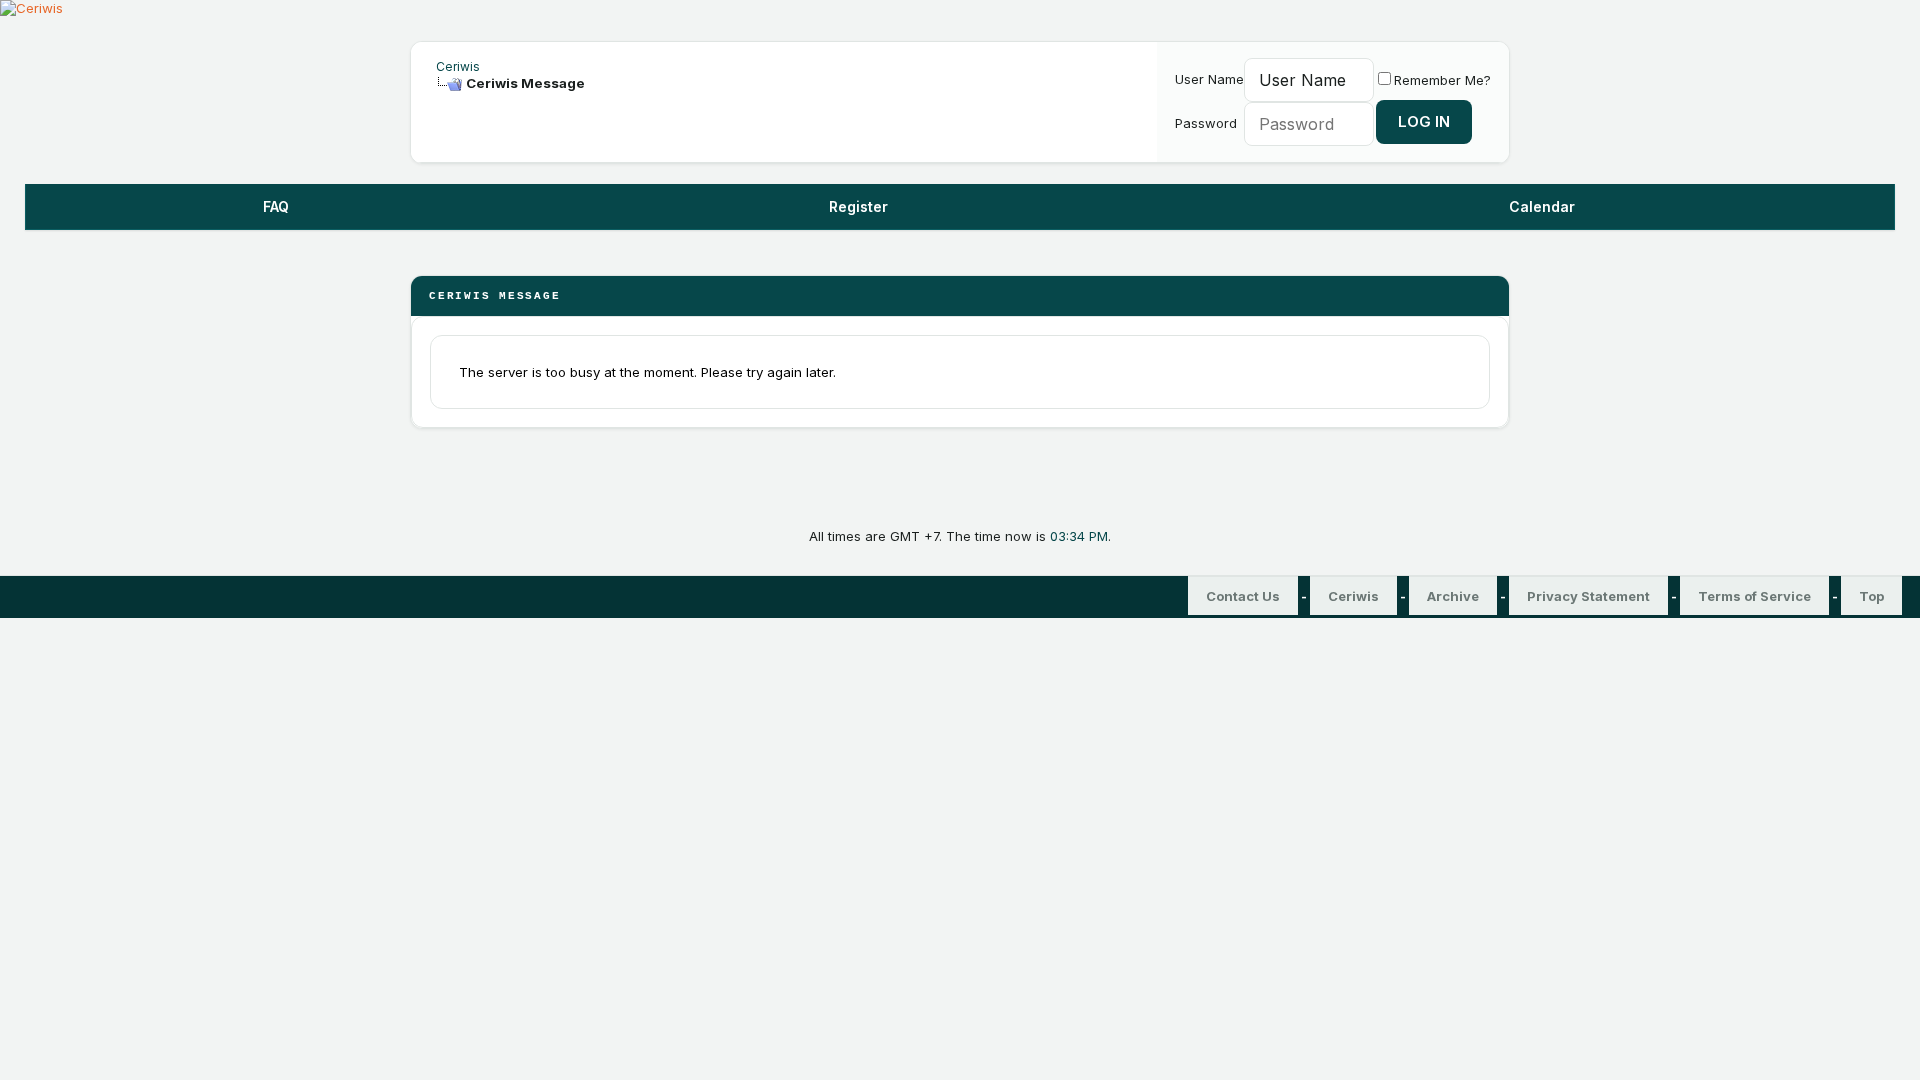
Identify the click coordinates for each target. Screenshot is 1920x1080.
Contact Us (1243, 596)
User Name (1209, 79)
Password (1206, 123)
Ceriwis (458, 66)
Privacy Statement (1588, 596)
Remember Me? (1442, 80)
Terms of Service (1754, 596)
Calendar (1542, 206)
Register (858, 206)
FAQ (276, 206)
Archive (1453, 596)
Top (1871, 596)
